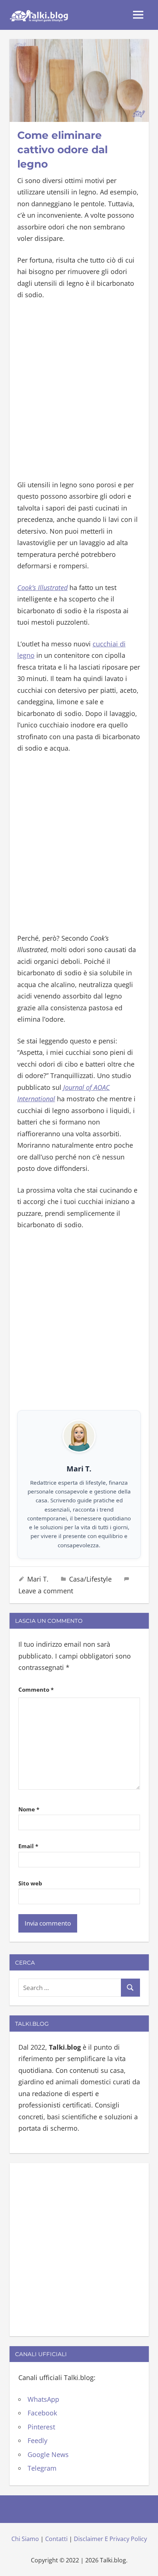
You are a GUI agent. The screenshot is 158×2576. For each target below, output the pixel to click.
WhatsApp (43, 2399)
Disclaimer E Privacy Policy (110, 2539)
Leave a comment (46, 1591)
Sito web (30, 1883)
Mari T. (38, 1579)
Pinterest (41, 2427)
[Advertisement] (79, 390)
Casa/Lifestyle (90, 1579)
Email (28, 1846)
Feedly (37, 2440)
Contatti (56, 2539)
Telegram (42, 2468)
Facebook (42, 2413)
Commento (36, 1689)
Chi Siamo (25, 2539)
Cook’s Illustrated (42, 587)
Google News (48, 2454)
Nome (29, 1809)
